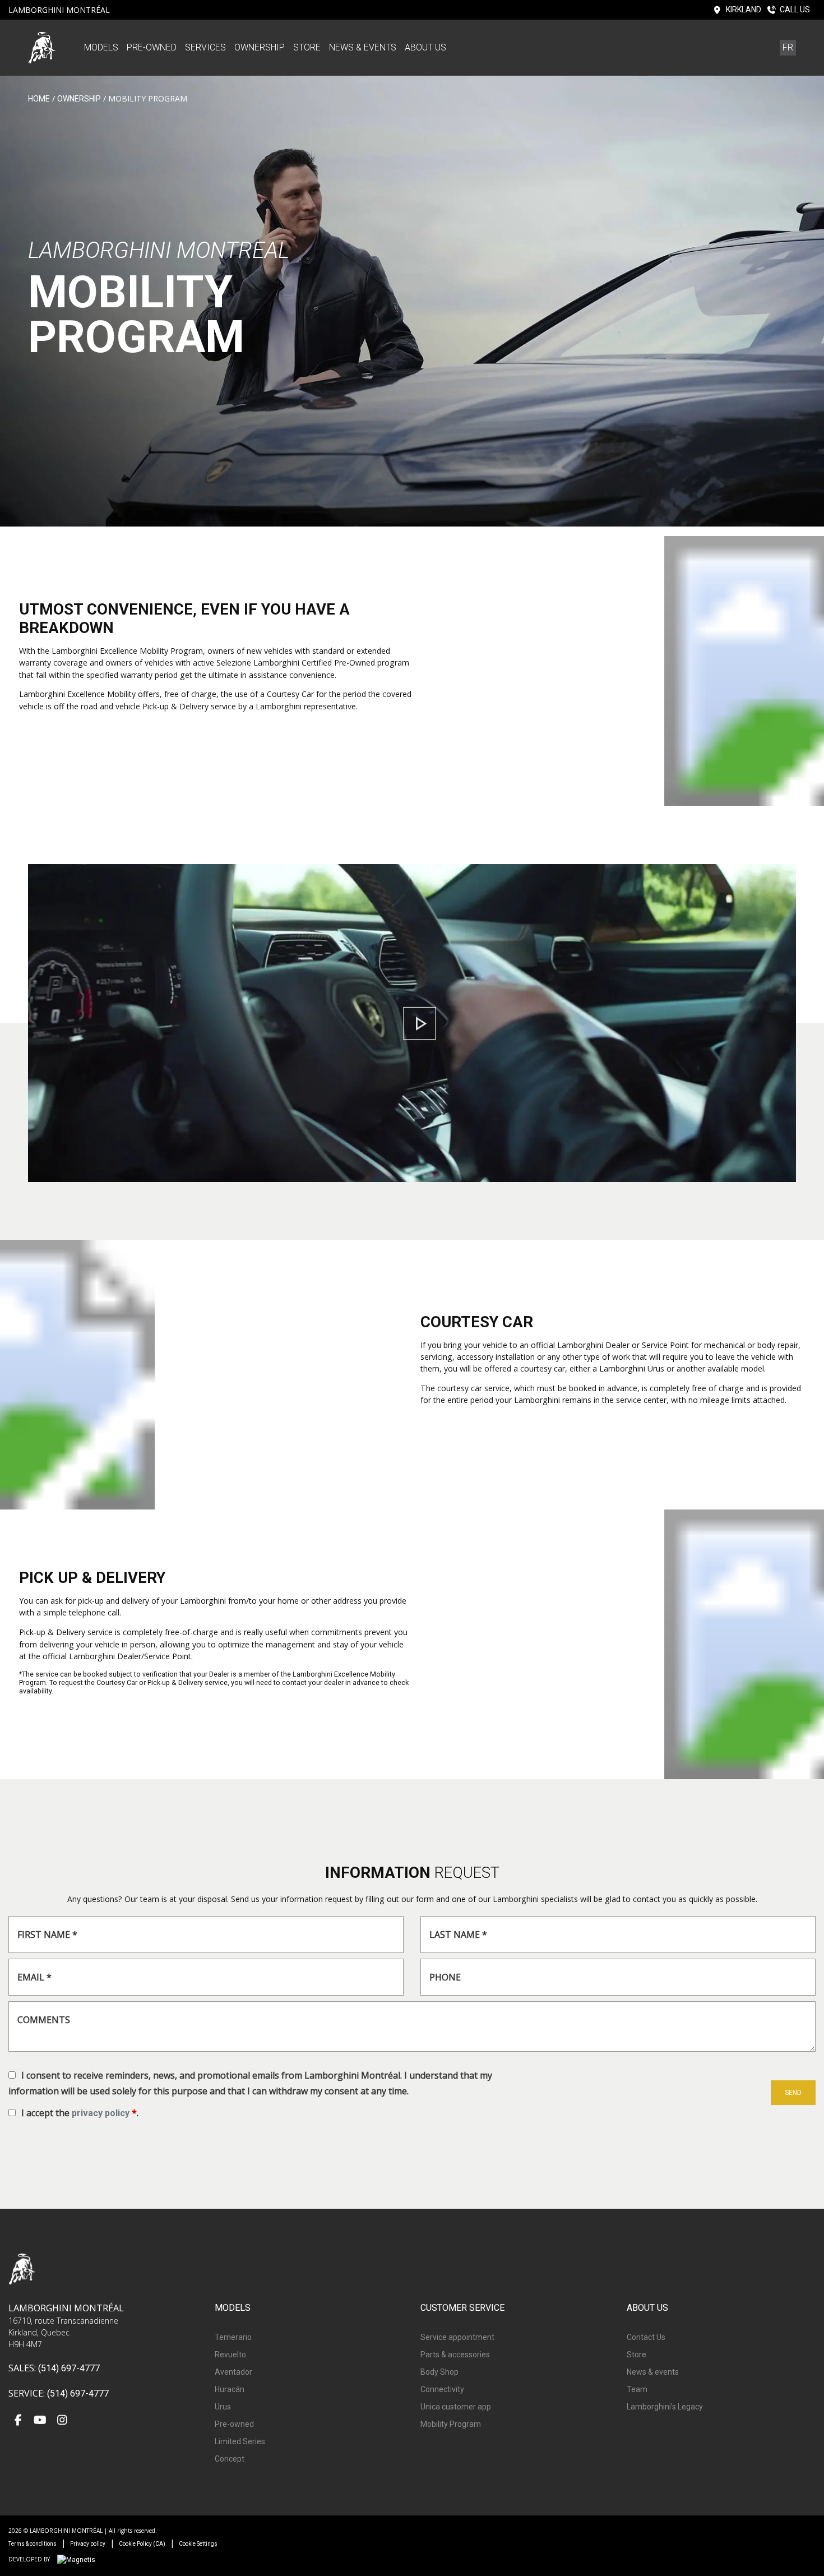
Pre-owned (152, 47)
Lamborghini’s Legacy (665, 2407)
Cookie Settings (198, 2544)
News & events (363, 47)
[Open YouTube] (40, 2421)
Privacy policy (88, 2544)
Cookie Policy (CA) (142, 2544)
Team (637, 2389)
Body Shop (439, 2372)
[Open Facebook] (18, 2421)
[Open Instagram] (62, 2421)
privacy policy (101, 2113)
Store (307, 47)
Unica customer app (456, 2407)
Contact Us (646, 2337)
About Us (425, 47)
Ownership (260, 47)
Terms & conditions (33, 2544)
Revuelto (230, 2355)
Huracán (230, 2389)
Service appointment (457, 2337)
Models (101, 47)
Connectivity (442, 2389)
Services (205, 47)
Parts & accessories (455, 2355)
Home (39, 99)
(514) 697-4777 (69, 2368)
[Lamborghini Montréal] (42, 47)
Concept (230, 2459)
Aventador (233, 2372)
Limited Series (240, 2441)
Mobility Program (451, 2424)
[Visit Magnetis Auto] (79, 2559)
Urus (223, 2407)
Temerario (233, 2337)
